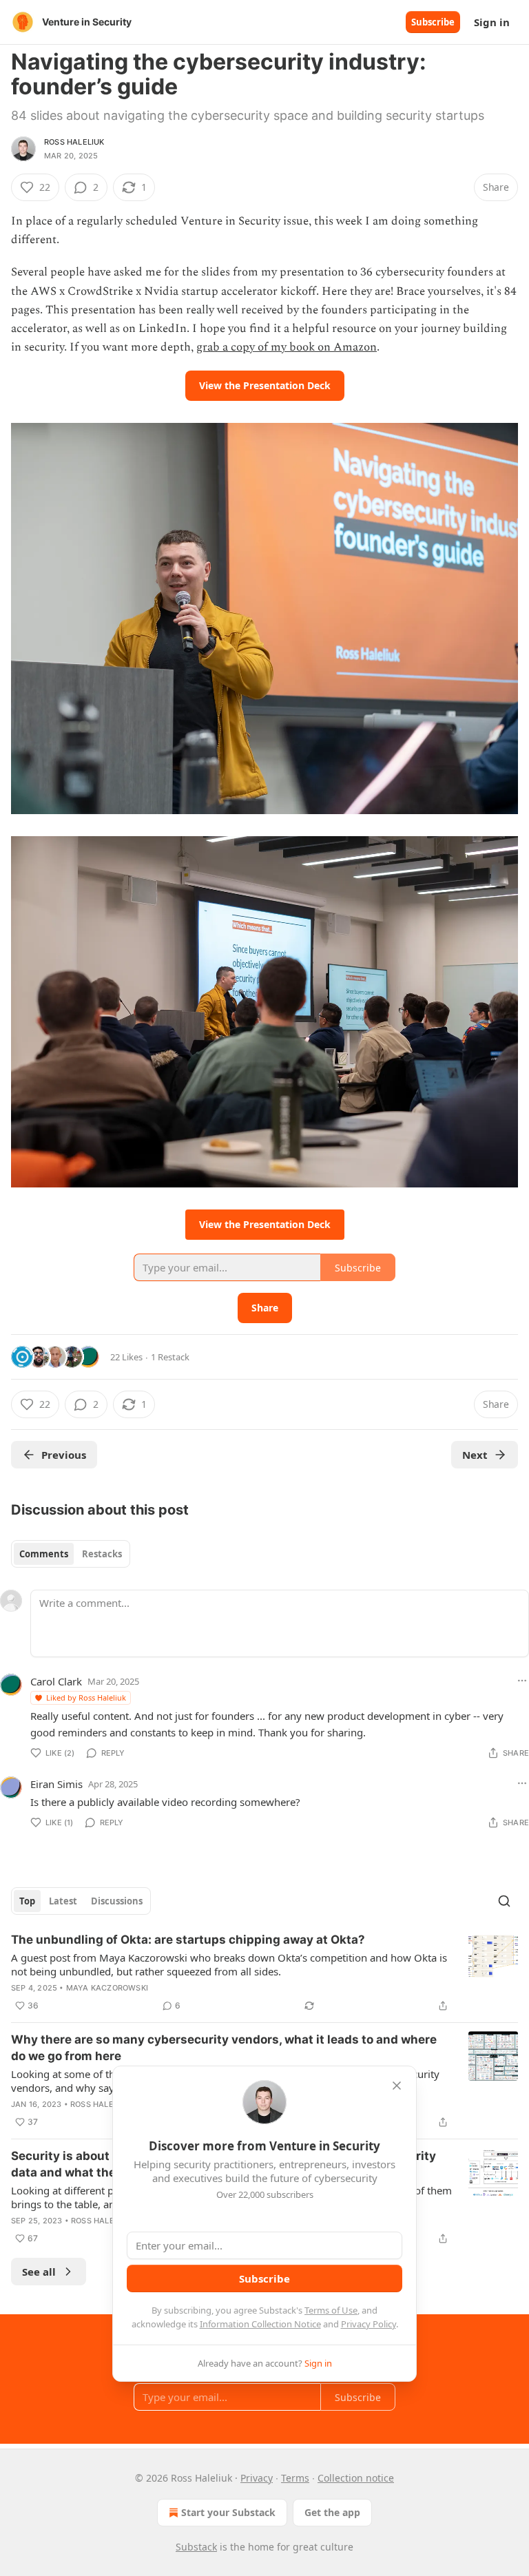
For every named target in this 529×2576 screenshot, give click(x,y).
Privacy (257, 2478)
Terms (295, 2478)
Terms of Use (331, 2310)
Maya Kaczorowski (107, 1988)
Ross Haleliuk (74, 142)
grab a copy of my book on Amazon (287, 347)
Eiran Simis (56, 1784)
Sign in (492, 22)
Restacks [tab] (102, 1554)
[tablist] (71, 1554)
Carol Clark (56, 1681)
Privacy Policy (369, 2324)
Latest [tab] (63, 1901)
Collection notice (356, 2478)
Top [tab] (27, 1901)
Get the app (332, 2512)
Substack (196, 2547)
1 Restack (170, 1357)
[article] (264, 1973)
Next (475, 1455)
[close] (397, 2086)
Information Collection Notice (260, 2324)
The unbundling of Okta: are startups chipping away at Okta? (188, 1940)
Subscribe (433, 22)
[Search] (504, 1901)
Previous (64, 1455)
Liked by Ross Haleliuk (86, 1697)
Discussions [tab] (117, 1901)
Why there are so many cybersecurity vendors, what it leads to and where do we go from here (224, 2048)
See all (39, 2272)
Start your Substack (228, 2512)
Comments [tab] (44, 1554)
